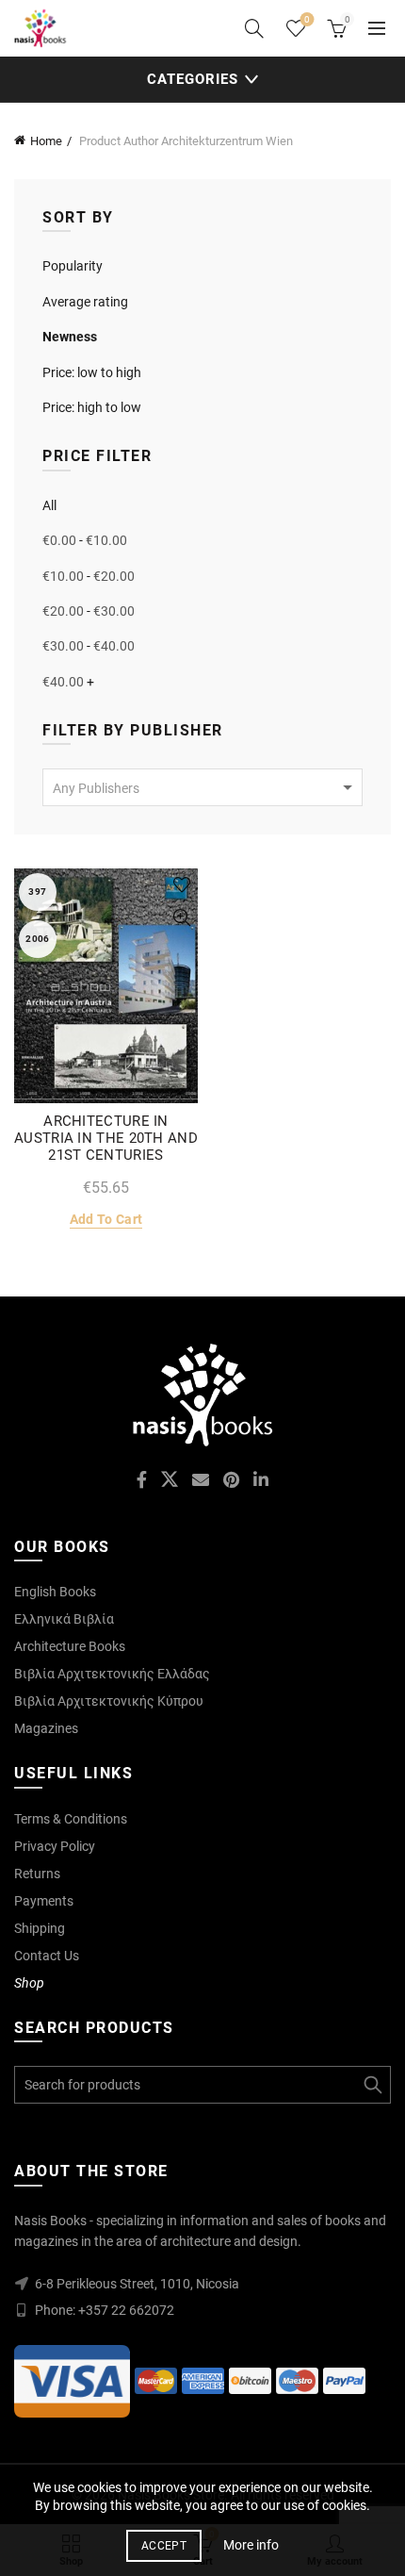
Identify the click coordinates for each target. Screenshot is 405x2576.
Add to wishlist (181, 885)
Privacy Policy (55, 1846)
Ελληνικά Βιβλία (64, 1619)
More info (251, 2545)
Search (372, 2085)
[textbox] (202, 788)
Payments (44, 1901)
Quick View (181, 918)
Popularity (73, 266)
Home (46, 141)
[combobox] (202, 787)
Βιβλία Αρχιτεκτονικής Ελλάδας (112, 1674)
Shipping (40, 1928)
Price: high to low (92, 407)
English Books (55, 1592)
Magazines (46, 1728)
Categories (193, 79)
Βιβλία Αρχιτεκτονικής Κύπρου (109, 1701)
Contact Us (47, 1956)
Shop (29, 1983)
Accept (164, 2546)
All (49, 505)
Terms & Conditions (71, 1819)
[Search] (254, 28)
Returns (37, 1874)
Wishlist (307, 19)
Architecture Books (70, 1646)
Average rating (85, 302)
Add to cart (106, 1219)
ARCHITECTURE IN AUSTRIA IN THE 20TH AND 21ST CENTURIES (106, 1138)
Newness (70, 337)
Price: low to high (92, 372)
